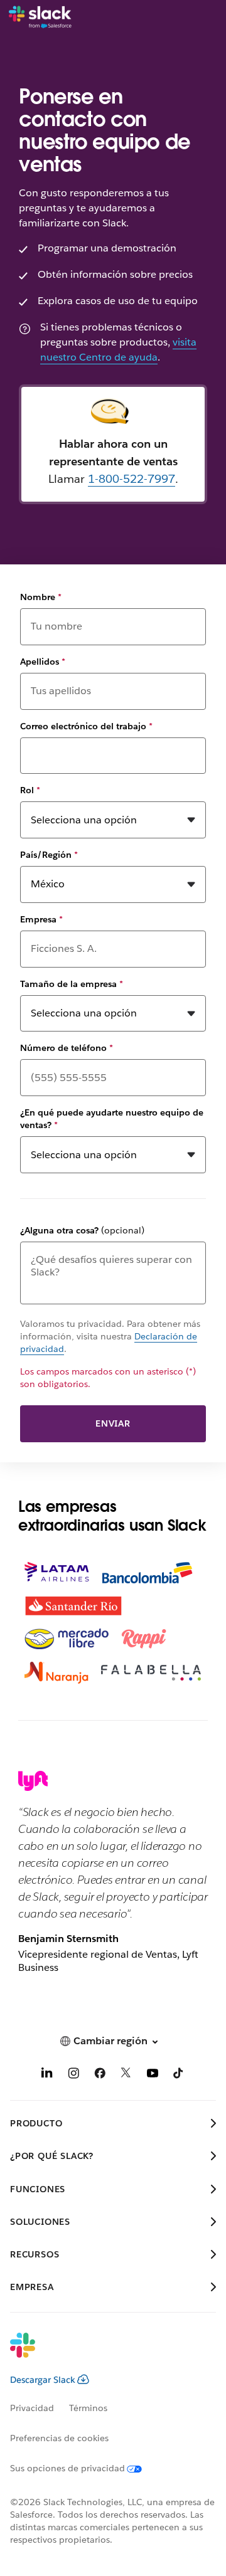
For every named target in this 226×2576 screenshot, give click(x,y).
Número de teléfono (67, 1048)
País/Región (49, 855)
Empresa (41, 919)
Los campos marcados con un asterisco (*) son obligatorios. (108, 1378)
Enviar (113, 1423)
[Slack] (40, 18)
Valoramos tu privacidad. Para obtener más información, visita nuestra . (110, 1336)
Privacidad (32, 2408)
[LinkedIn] (47, 2075)
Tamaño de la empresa (72, 984)
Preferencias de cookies (59, 2438)
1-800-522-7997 (132, 479)
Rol (30, 790)
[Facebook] (100, 2075)
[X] (126, 2075)
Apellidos (43, 662)
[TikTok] (179, 2075)
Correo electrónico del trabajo (86, 726)
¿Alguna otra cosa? (82, 1230)
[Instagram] (73, 2075)
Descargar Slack (43, 2380)
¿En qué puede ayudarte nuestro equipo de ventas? (112, 1119)
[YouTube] (153, 2075)
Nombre (41, 597)
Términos (88, 2408)
